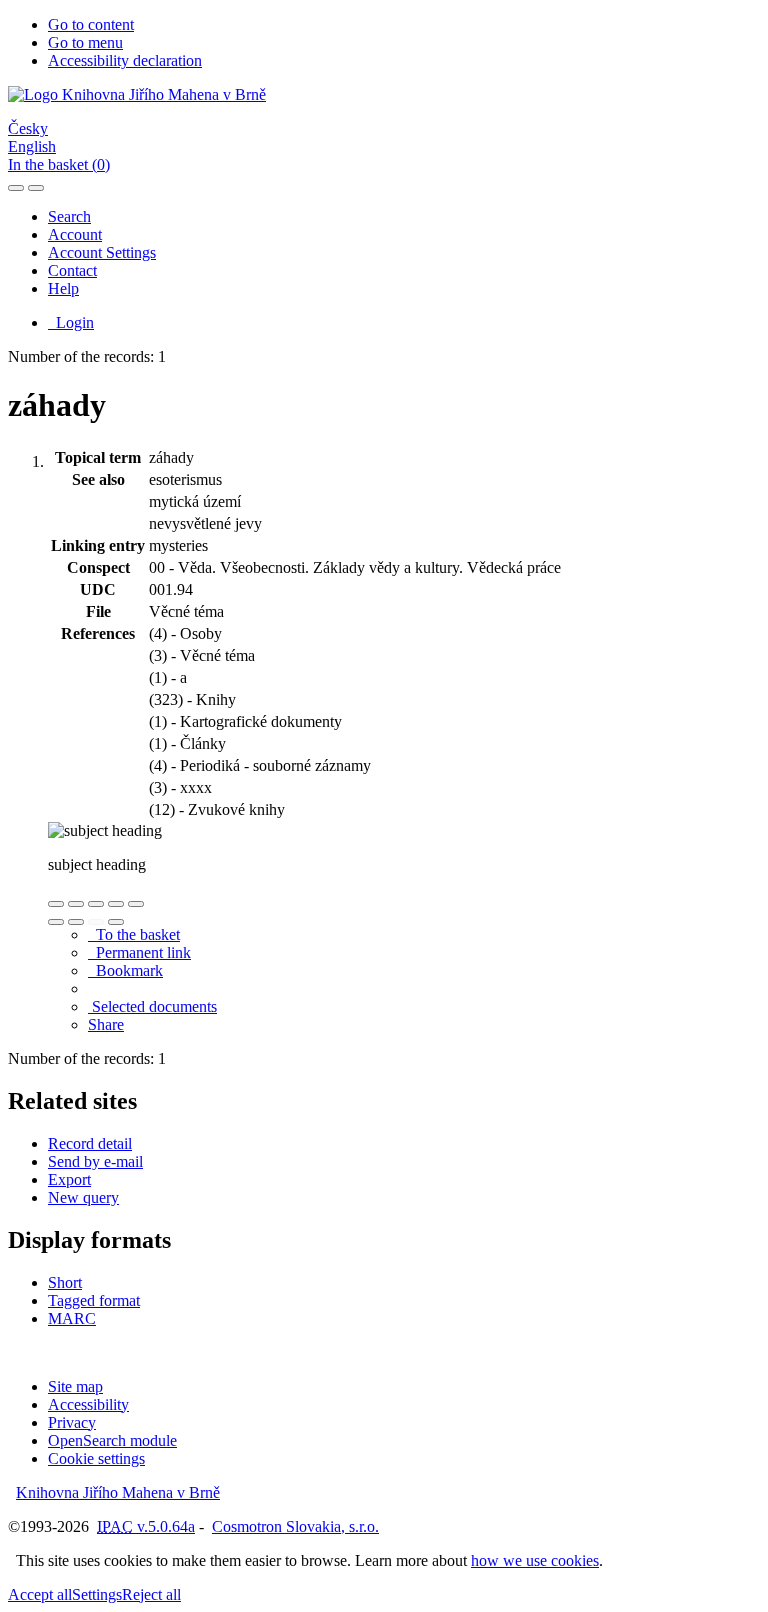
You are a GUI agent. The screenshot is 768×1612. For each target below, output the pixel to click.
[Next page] (116, 922)
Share (106, 1024)
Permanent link (139, 952)
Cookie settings (96, 1458)
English (32, 146)
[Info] (136, 904)
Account (75, 234)
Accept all (40, 1594)
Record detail (90, 1143)
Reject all (151, 1594)
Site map (75, 1386)
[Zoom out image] (76, 904)
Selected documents (152, 1006)
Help (63, 288)
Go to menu (85, 42)
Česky (28, 128)
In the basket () (59, 164)
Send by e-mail (95, 1161)
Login (71, 322)
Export (69, 1179)
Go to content (91, 24)
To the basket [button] (134, 934)
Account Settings (102, 252)
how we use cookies (535, 1560)
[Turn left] (56, 922)
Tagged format (94, 1300)
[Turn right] (76, 922)
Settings (97, 1594)
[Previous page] (96, 922)
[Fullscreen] (116, 904)
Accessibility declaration (125, 60)
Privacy (72, 1422)
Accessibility (88, 1404)
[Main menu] (36, 188)
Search (69, 216)
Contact (72, 270)
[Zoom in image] (56, 904)
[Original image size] (96, 904)
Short (65, 1282)
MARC (72, 1318)
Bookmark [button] (125, 970)
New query (83, 1197)
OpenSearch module (112, 1440)
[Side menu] (16, 188)
